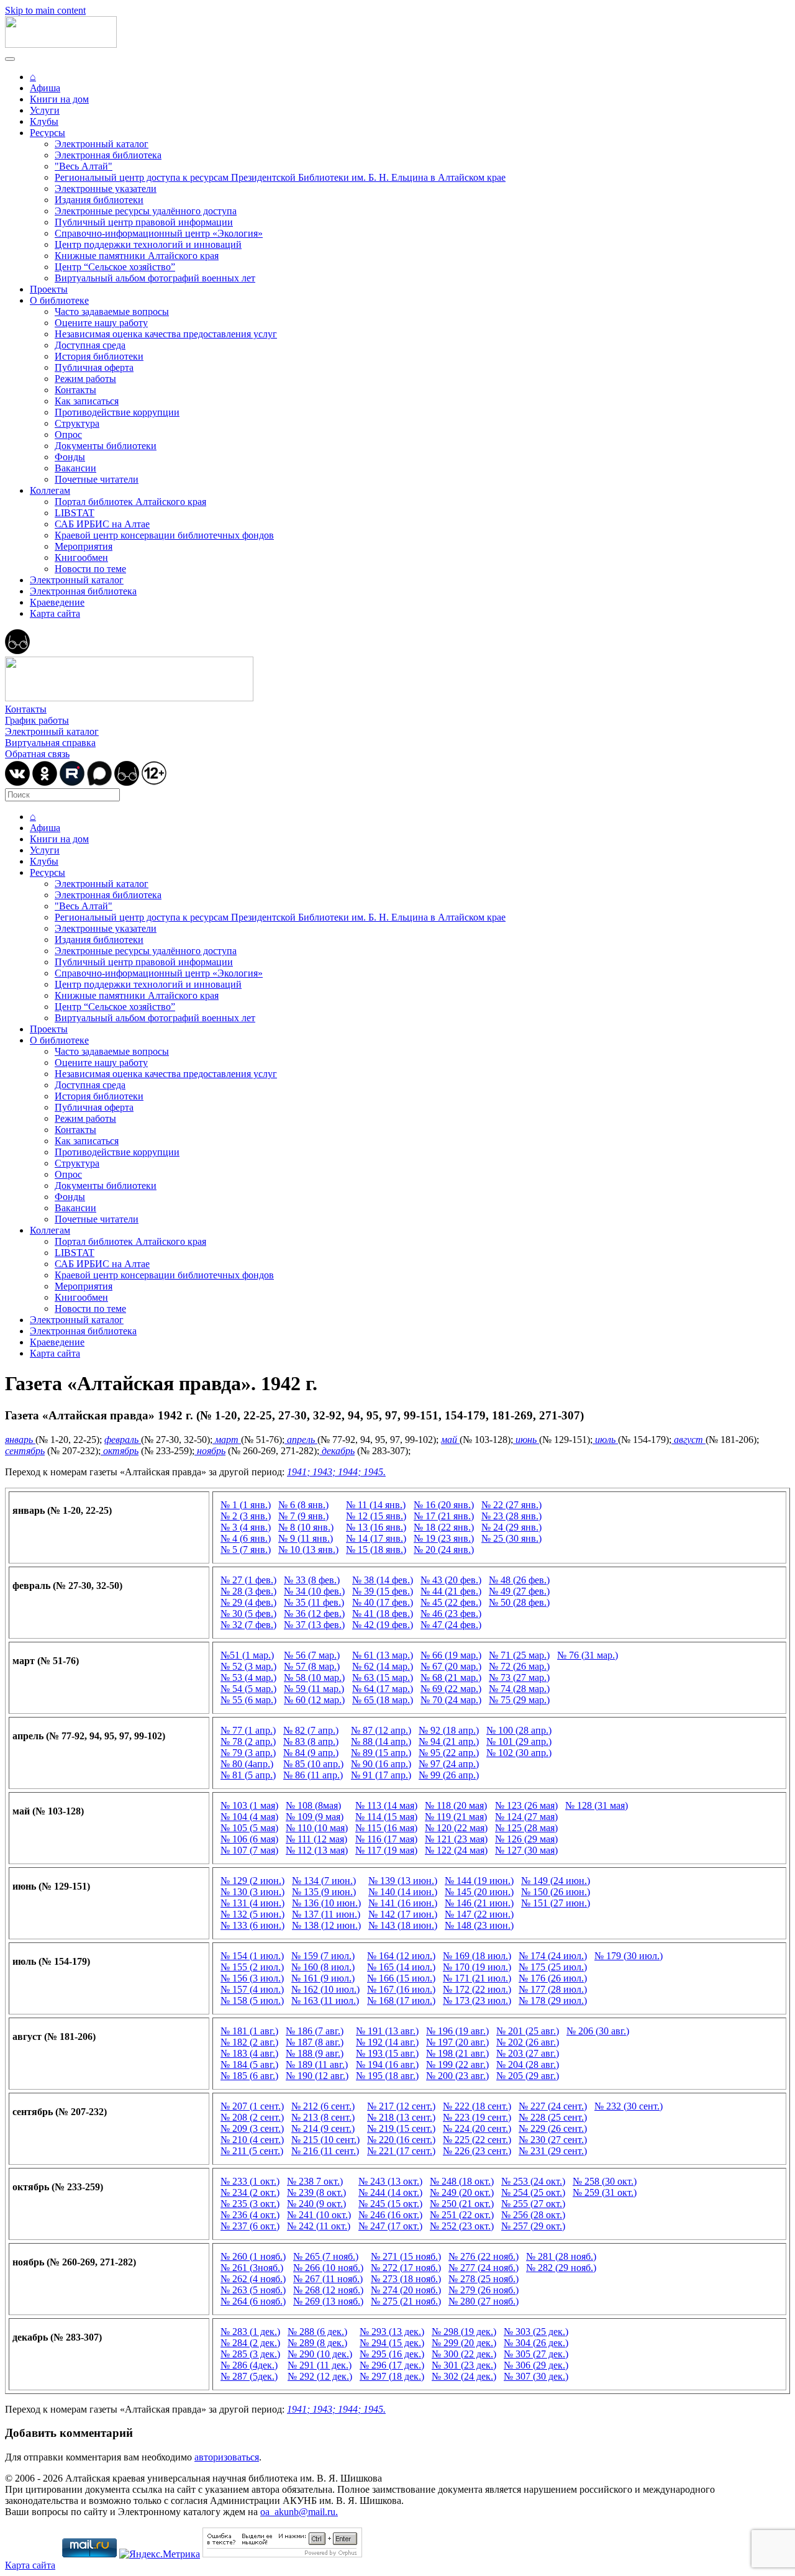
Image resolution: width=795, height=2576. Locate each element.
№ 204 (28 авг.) (528, 2064)
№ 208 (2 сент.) (252, 2117)
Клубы (44, 121)
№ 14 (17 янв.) (376, 1538)
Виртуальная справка (50, 743)
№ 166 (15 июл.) (401, 1978)
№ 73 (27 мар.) (519, 1677)
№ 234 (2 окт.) (250, 2192)
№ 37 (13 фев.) (314, 1625)
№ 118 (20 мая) (456, 1805)
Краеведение (57, 602)
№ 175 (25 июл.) (553, 1967)
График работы (37, 720)
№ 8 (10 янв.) (306, 1527)
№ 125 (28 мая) (526, 1828)
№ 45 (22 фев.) (451, 1602)
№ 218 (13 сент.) (401, 2117)
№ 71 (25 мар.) (519, 1655)
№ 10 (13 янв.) (308, 1550)
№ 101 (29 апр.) (519, 1741)
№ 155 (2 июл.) (252, 1967)
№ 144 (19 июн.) (479, 1881)
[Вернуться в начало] (61, 44)
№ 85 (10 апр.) (313, 1764)
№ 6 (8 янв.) (303, 1505)
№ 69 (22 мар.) (451, 1689)
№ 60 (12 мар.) (314, 1700)
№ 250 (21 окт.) (462, 2204)
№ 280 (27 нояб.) (484, 2301)
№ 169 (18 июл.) (477, 1956)
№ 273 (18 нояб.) (406, 2279)
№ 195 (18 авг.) (387, 2076)
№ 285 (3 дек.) (250, 2354)
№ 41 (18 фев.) (383, 1613)
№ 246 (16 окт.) (390, 2215)
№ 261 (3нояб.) (252, 2268)
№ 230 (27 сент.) (553, 2140)
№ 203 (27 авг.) (528, 2053)
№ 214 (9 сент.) (323, 2128)
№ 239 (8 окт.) (316, 2192)
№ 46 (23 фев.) (451, 1613)
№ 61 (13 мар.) (383, 1655)
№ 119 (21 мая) (456, 1817)
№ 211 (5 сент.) (252, 2151)
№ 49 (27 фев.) (519, 1591)
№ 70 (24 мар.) (451, 1700)
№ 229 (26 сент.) (553, 2128)
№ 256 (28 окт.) (533, 2215)
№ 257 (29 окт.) (533, 2226)
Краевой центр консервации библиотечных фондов (164, 535)
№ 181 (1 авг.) (249, 2031)
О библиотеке (59, 300)
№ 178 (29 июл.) (553, 2000)
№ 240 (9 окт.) (316, 2204)
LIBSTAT (75, 513)
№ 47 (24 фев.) (451, 1625)
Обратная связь (37, 754)
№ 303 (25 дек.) (536, 2332)
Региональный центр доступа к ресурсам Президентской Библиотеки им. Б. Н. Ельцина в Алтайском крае (280, 177)
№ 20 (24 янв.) (444, 1550)
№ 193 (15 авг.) (387, 2053)
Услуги (45, 110)
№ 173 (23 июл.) (477, 2000)
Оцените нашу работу (101, 323)
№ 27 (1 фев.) (248, 1580)
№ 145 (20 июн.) (479, 1892)
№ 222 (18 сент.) (477, 2106)
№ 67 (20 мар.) (451, 1666)
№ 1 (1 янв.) (246, 1505)
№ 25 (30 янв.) (511, 1538)
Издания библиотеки (99, 200)
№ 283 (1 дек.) (250, 2332)
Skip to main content (45, 10)
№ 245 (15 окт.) (390, 2204)
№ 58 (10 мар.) (314, 1677)
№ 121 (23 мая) (456, 1839)
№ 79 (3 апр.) (248, 1753)
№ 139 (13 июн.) (403, 1881)
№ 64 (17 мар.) (383, 1689)
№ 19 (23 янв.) (444, 1538)
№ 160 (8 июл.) (323, 1967)
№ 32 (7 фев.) (248, 1625)
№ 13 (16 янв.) (376, 1527)
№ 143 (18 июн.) (403, 1925)
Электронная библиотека (108, 155)
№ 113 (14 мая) (386, 1805)
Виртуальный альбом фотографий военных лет (155, 278)
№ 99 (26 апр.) (449, 1775)
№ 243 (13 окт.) (390, 2181)
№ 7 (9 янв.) (303, 1516)
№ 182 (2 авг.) (249, 2042)
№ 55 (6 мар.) (248, 1700)
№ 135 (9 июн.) (324, 1892)
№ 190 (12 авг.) (317, 2076)
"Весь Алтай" (84, 166)
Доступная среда (90, 345)
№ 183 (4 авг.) (249, 2053)
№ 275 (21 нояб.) (406, 2301)
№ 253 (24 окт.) (533, 2181)
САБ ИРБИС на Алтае (102, 524)
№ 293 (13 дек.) (392, 2332)
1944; (351, 1472)
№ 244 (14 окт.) (390, 2192)
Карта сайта (55, 613)
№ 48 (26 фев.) (519, 1580)
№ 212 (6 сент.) (323, 2106)
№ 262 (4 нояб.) (253, 2279)
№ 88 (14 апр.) (381, 1741)
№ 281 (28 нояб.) (561, 2256)
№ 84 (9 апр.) (311, 1753)
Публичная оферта (94, 367)
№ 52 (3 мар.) (248, 1666)
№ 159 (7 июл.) (323, 1956)
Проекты (49, 289)
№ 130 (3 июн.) (252, 1892)
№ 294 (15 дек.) (392, 2343)
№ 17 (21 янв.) (444, 1516)
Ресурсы (48, 133)
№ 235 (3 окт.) (250, 2204)
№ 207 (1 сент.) (252, 2106)
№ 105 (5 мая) (249, 1828)
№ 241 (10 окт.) (319, 2215)
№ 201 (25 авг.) (528, 2031)
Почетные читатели (97, 479)
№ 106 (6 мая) (249, 1839)
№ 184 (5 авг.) (249, 2064)
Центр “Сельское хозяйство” (115, 267)
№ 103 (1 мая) (249, 1805)
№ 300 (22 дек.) (464, 2354)
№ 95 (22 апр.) (449, 1753)
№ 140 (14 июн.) (403, 1892)
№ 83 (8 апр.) (311, 1741)
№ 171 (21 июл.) (477, 1978)
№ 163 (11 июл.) (325, 2000)
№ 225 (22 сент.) (477, 2140)
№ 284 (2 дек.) (250, 2343)
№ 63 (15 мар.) (383, 1677)
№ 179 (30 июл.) (629, 1956)
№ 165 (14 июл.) (401, 1967)
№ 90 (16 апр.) (381, 1764)
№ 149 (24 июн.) (556, 1881)
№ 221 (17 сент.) (401, 2151)
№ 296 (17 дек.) (392, 2365)
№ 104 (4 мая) (249, 1817)
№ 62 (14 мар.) (383, 1666)
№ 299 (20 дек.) (464, 2343)
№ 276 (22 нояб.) (484, 2256)
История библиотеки (99, 356)
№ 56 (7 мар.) (312, 1655)
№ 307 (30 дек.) (536, 2376)
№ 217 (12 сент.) (401, 2106)
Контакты (75, 390)
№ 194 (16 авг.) (387, 2064)
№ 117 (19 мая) (386, 1850)
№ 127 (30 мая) (526, 1850)
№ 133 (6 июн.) (252, 1925)
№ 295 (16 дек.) (392, 2354)
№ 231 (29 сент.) (553, 2151)
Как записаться (87, 401)
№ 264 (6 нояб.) (253, 2301)
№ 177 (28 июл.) (553, 1989)
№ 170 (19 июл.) (477, 1967)
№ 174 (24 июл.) (553, 1956)
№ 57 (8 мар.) (312, 1666)
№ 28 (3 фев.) (248, 1591)
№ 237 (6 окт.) (250, 2226)
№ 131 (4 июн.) (252, 1903)
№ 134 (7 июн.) (324, 1881)
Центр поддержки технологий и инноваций (148, 244)
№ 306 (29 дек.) (536, 2365)
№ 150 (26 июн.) (556, 1892)
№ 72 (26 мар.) (519, 1666)
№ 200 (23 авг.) (457, 2076)
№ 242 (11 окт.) (319, 2226)
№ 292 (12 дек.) (320, 2376)
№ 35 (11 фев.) (314, 1602)
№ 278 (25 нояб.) (484, 2279)
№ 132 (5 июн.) (252, 1914)
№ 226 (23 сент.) (477, 2151)
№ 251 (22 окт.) (462, 2215)
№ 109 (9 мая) (315, 1817)
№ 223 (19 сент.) (477, 2117)
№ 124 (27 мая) (526, 1817)
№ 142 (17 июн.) (403, 1914)
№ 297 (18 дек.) (392, 2376)
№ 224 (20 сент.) (477, 2128)
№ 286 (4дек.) (249, 2365)
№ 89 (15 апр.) (381, 1753)
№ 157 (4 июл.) (252, 1989)
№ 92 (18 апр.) (449, 1730)
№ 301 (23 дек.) (464, 2365)
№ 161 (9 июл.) (323, 1978)
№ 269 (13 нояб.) (328, 2301)
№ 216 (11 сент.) (325, 2151)
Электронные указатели (106, 189)
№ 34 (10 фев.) (314, 1591)
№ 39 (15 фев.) (383, 1591)
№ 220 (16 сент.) (401, 2140)
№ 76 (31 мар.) (588, 1655)
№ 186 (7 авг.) (315, 2031)
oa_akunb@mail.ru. (299, 2512)
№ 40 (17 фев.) (383, 1602)
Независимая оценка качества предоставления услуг (166, 334)
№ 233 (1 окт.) (250, 2181)
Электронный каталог (102, 144)
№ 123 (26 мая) (526, 1805)
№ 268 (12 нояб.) (328, 2290)
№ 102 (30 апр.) (519, 1753)
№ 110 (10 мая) (317, 1828)
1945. (375, 1472)
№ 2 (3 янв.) (246, 1516)
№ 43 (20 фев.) (451, 1580)
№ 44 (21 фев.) (451, 1591)
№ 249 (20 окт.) (462, 2192)
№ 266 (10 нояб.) (328, 2268)
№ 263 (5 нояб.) (253, 2290)
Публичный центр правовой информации (144, 222)
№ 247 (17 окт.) (390, 2226)
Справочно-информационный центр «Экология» (159, 233)
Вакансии (75, 468)
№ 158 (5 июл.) (252, 2000)
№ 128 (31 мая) (597, 1805)
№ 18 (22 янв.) (444, 1527)
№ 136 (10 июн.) (326, 1903)
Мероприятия (84, 546)
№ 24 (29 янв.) (511, 1527)
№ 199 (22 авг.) (457, 2064)
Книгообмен (81, 558)
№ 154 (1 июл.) (252, 1956)
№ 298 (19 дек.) (464, 2332)
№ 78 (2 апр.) (248, 1741)
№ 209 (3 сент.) (252, 2128)
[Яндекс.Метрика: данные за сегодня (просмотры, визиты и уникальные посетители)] (160, 2554)
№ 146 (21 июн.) (479, 1903)
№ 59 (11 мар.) (314, 1689)
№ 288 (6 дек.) (317, 2332)
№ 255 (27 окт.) (533, 2204)
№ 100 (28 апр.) (519, 1730)
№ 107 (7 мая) (249, 1850)
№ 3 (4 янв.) (246, 1527)
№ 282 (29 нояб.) (561, 2268)
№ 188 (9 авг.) (315, 2053)
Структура (77, 423)
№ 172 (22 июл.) (477, 1989)
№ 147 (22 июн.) (479, 1914)
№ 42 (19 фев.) (383, 1625)
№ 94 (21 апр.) (449, 1741)
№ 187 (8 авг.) (315, 2042)
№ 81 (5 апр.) (248, 1775)
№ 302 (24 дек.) (464, 2376)
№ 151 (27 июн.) (556, 1903)
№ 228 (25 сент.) (553, 2117)
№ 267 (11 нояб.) (328, 2279)
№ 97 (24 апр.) (449, 1764)
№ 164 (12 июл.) (401, 1956)
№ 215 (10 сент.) (325, 2140)
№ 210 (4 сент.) (252, 2140)
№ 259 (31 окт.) (605, 2192)
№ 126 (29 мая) (526, 1839)
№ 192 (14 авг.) (387, 2042)
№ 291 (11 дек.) (320, 2365)
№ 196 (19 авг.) (457, 2031)
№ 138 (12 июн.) (326, 1925)
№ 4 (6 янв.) (246, 1538)
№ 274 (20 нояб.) (406, 2290)
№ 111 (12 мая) (316, 1839)
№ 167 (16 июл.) (401, 1989)
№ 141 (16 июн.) (403, 1903)
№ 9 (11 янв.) (306, 1538)
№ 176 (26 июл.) (553, 1978)
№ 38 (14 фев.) (383, 1580)
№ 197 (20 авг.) (457, 2042)
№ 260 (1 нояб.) (253, 2256)
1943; (325, 1472)
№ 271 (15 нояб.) (406, 2256)
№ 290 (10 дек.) (320, 2354)
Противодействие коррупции (117, 412)
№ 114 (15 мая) (386, 1817)
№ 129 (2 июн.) (252, 1881)
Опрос (68, 435)
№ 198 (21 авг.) (457, 2053)
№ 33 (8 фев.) (312, 1580)
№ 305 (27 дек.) (536, 2354)
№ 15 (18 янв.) (376, 1550)
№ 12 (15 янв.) (376, 1516)
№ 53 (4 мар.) (248, 1677)
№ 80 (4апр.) (247, 1764)
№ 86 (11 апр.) (313, 1775)
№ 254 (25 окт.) (533, 2192)
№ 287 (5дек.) (249, 2376)
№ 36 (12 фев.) (314, 1613)
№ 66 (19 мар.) (451, 1655)
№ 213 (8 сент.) (323, 2117)
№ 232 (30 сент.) (629, 2106)
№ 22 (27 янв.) (511, 1505)
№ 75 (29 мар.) (519, 1700)
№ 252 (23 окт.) (462, 2226)
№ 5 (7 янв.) (246, 1550)
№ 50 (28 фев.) (519, 1602)
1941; (300, 1472)
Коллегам (50, 490)
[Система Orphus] (282, 2554)
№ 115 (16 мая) (386, 1828)
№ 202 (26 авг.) (528, 2042)
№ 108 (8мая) (313, 1805)
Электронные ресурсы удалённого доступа (146, 211)
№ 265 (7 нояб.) (326, 2256)
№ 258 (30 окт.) (605, 2181)
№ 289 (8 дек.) (317, 2343)
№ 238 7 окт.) (315, 2181)
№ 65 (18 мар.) (383, 1700)
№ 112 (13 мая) (317, 1850)
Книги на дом (59, 99)
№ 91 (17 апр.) (381, 1775)
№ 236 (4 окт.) (250, 2215)
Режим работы (85, 379)
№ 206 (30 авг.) (598, 2031)
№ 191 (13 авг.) (387, 2031)
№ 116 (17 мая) (386, 1839)
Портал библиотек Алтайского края (130, 502)
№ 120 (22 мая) (456, 1828)
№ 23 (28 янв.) (511, 1516)
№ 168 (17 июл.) (401, 2000)
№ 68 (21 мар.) (451, 1677)
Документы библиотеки (106, 446)
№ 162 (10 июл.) (325, 1989)
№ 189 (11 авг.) (317, 2064)
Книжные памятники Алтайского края (137, 256)
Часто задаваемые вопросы (112, 312)
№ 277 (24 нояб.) (484, 2268)
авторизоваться (227, 2457)
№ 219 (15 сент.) (401, 2128)
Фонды (70, 457)
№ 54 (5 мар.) (248, 1689)
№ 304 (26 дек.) (536, 2343)
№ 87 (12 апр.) (381, 1730)
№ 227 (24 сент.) (553, 2106)
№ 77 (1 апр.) (248, 1730)
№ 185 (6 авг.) (249, 2076)
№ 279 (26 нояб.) (484, 2290)
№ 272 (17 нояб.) (406, 2268)
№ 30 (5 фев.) (248, 1613)
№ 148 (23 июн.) (479, 1925)
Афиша (45, 88)
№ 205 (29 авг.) (528, 2076)
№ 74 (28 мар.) (519, 1689)
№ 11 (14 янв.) (376, 1505)
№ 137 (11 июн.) (326, 1914)
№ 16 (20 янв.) (444, 1505)
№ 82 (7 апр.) (311, 1730)
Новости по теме (90, 569)
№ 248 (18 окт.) (462, 2181)
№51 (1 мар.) (247, 1655)
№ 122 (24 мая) (456, 1850)
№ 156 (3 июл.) (252, 1978)
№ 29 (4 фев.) (248, 1602)
